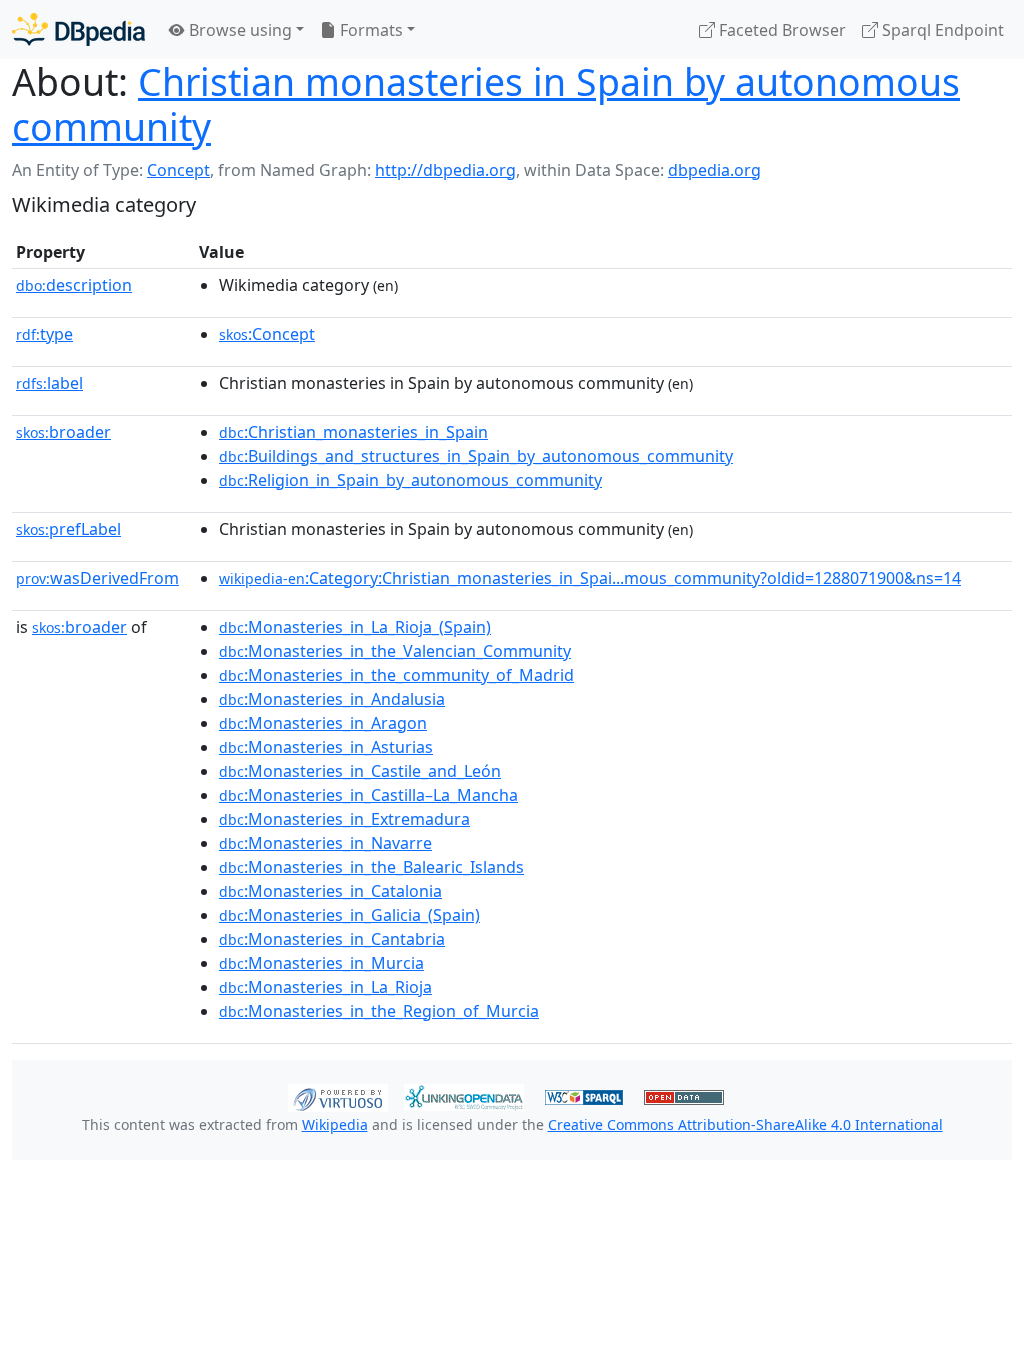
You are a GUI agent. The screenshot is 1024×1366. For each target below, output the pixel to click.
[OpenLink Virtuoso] (338, 1096)
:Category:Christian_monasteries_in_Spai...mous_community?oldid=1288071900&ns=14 (590, 578)
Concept (178, 170)
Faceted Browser (780, 30)
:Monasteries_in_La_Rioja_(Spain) (355, 627)
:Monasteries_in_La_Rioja (325, 987)
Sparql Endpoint (941, 30)
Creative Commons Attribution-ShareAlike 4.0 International (745, 1124)
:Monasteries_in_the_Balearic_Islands (371, 867)
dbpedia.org (714, 170)
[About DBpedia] (78, 29)
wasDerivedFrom (97, 578)
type (44, 334)
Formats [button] (369, 30)
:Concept (267, 334)
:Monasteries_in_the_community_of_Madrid (396, 675)
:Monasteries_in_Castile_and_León (360, 771)
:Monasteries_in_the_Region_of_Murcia (379, 1011)
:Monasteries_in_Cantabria (332, 939)
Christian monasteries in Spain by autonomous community (486, 104)
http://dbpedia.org (445, 170)
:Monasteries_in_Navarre (325, 843)
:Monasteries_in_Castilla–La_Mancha (368, 795)
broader (63, 432)
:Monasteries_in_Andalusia (332, 699)
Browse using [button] (238, 30)
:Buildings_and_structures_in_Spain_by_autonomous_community (476, 456)
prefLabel (68, 529)
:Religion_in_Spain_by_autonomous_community (410, 480)
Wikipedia (335, 1124)
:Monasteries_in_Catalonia (330, 891)
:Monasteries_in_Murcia (321, 963)
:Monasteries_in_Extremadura (344, 819)
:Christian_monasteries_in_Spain (353, 432)
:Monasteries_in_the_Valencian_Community (395, 651)
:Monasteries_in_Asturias (326, 747)
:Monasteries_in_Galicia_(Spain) (349, 915)
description (74, 285)
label (49, 383)
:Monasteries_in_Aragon (323, 723)
